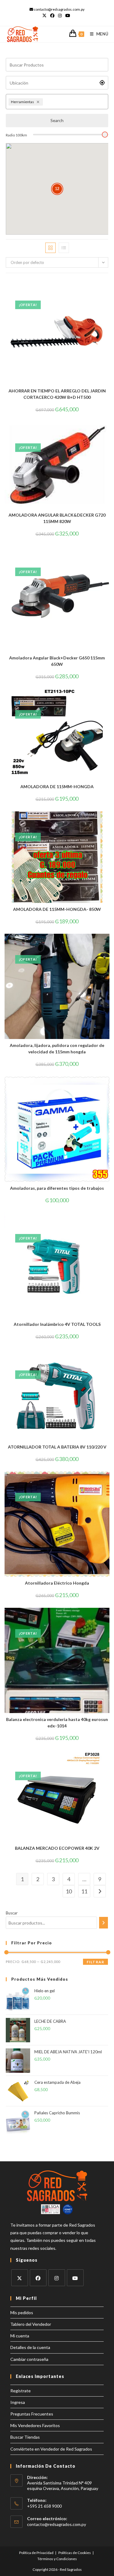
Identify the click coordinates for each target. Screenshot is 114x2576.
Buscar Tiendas (25, 2437)
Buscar (12, 1913)
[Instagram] (57, 2278)
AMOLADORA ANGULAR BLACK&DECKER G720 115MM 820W (57, 518)
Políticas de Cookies (75, 2553)
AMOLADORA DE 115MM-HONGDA (57, 787)
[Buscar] (104, 1923)
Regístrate (21, 2391)
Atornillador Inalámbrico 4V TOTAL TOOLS (57, 1324)
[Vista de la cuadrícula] (50, 248)
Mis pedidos (22, 2313)
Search (57, 120)
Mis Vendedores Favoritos (35, 2425)
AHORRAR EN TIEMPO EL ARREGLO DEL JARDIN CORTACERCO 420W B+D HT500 (57, 394)
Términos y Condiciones (57, 2559)
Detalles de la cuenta (30, 2347)
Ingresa (18, 2402)
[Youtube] (75, 2278)
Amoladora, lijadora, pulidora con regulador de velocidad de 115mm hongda (57, 1048)
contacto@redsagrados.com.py (57, 2524)
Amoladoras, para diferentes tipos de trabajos (57, 1188)
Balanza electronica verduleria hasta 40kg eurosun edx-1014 (57, 1723)
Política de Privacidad (36, 2553)
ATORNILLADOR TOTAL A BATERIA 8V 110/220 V (57, 1447)
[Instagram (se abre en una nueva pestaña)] (60, 16)
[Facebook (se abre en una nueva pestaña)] (52, 16)
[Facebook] (38, 2278)
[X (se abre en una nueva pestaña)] (45, 16)
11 (84, 1891)
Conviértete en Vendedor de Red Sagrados (51, 2449)
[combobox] (75, 102)
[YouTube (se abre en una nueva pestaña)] (68, 16)
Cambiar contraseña (29, 2359)
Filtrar (95, 1962)
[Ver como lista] (64, 248)
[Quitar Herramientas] (39, 102)
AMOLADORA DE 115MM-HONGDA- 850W (57, 909)
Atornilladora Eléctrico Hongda (57, 1583)
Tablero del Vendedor (31, 2324)
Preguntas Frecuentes (32, 2414)
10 (69, 1891)
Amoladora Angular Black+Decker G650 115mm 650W (57, 661)
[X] (20, 2278)
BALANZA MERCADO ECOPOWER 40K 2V (57, 1848)
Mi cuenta (20, 2336)
